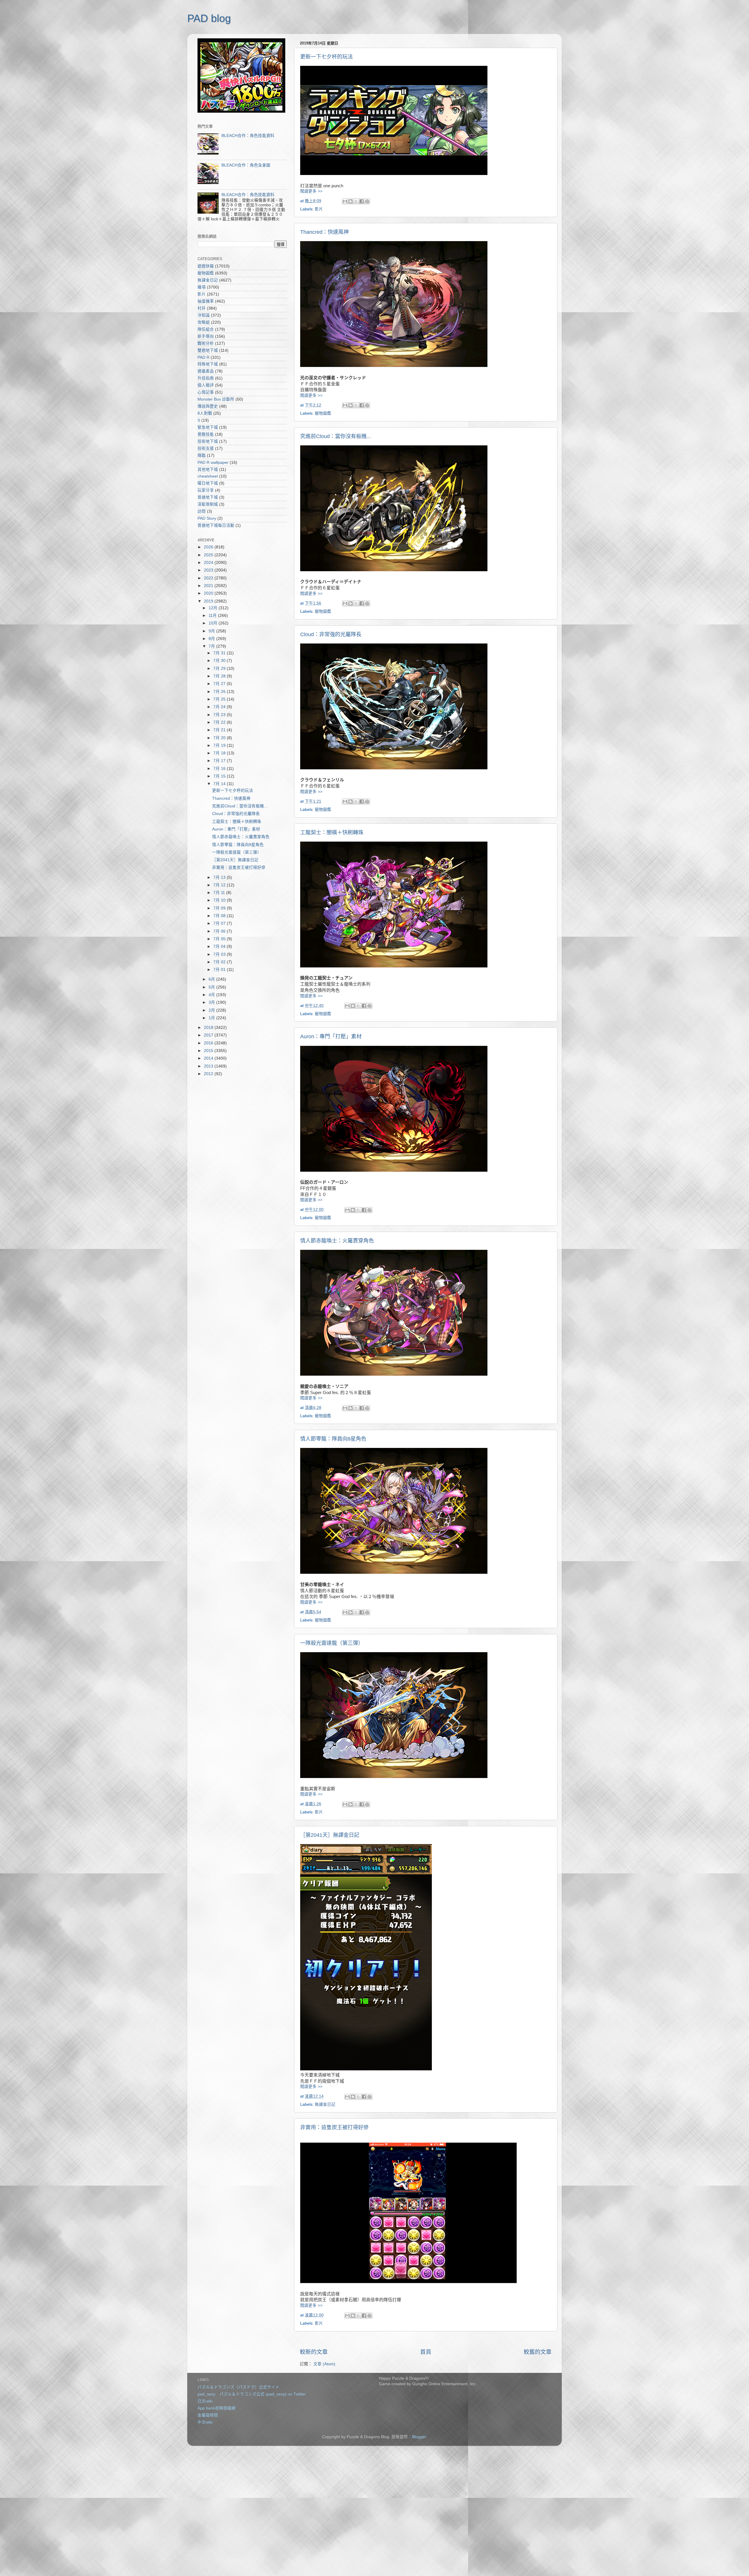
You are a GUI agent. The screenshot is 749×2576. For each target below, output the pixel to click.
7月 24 (220, 707)
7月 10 (220, 900)
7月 (212, 646)
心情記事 (206, 392)
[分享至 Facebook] (362, 201)
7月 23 (220, 715)
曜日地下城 (208, 483)
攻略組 (204, 322)
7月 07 (220, 923)
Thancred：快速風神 (324, 232)
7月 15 (220, 776)
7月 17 (220, 761)
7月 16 (220, 769)
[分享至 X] (356, 201)
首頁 (426, 2352)
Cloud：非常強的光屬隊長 (331, 634)
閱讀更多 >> (311, 191)
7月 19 (220, 745)
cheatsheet (208, 476)
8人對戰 (205, 413)
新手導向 (206, 336)
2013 (209, 1066)
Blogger (419, 2437)
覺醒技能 (206, 434)
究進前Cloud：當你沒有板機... (336, 436)
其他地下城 (208, 470)
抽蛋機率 (206, 301)
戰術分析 (206, 343)
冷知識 (204, 315)
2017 (209, 1035)
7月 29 (220, 669)
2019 (209, 601)
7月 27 (220, 684)
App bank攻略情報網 (217, 2408)
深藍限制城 (208, 504)
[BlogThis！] (351, 201)
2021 (209, 586)
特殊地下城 (208, 364)
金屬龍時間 (208, 2415)
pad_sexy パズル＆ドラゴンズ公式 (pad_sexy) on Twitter (252, 2394)
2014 (209, 1058)
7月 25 (220, 699)
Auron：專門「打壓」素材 (331, 1036)
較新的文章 (314, 2352)
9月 (212, 631)
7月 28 (220, 676)
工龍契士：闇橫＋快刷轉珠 (332, 833)
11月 (213, 616)
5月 (212, 987)
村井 (202, 308)
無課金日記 (325, 2104)
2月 (212, 1010)
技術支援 (206, 448)
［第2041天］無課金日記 (330, 1835)
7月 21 (220, 730)
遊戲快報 (206, 266)
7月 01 (220, 970)
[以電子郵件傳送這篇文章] (345, 201)
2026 (209, 547)
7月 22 (220, 722)
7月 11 (220, 893)
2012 (209, 1074)
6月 (212, 979)
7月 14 (220, 784)
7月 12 (220, 885)
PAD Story (207, 518)
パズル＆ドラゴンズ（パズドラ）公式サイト (238, 2387)
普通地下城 (208, 497)
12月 (214, 608)
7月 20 (220, 738)
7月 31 (220, 653)
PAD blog (209, 18)
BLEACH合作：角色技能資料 (248, 136)
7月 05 (220, 939)
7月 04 (220, 947)
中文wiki (205, 2422)
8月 (212, 639)
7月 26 (220, 692)
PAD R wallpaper (213, 462)
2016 (209, 1043)
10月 (214, 623)
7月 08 (220, 916)
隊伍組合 (206, 329)
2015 (209, 1051)
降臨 (202, 455)
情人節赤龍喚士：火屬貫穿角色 (337, 1241)
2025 (209, 555)
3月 (212, 1002)
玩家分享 (206, 490)
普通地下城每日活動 (216, 525)
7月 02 (220, 962)
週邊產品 (206, 371)
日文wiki (205, 2401)
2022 (209, 578)
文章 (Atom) (324, 2364)
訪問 (202, 511)
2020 (209, 593)
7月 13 (220, 877)
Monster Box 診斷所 (216, 399)
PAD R (203, 357)
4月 (212, 995)
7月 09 (220, 908)
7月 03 (220, 954)
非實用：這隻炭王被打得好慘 (334, 2127)
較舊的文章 (538, 2352)
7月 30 (220, 661)
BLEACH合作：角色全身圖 (246, 165)
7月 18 (220, 753)
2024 (209, 563)
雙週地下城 (208, 350)
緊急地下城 (208, 427)
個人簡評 (206, 385)
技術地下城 (208, 441)
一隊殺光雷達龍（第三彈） (332, 1643)
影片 (319, 209)
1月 (212, 1018)
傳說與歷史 (208, 406)
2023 (209, 570)
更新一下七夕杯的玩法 (327, 57)
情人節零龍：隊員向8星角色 (333, 1439)
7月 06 (220, 931)
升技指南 (206, 378)
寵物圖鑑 (323, 413)
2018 (209, 1028)
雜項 (202, 287)
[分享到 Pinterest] (367, 201)
